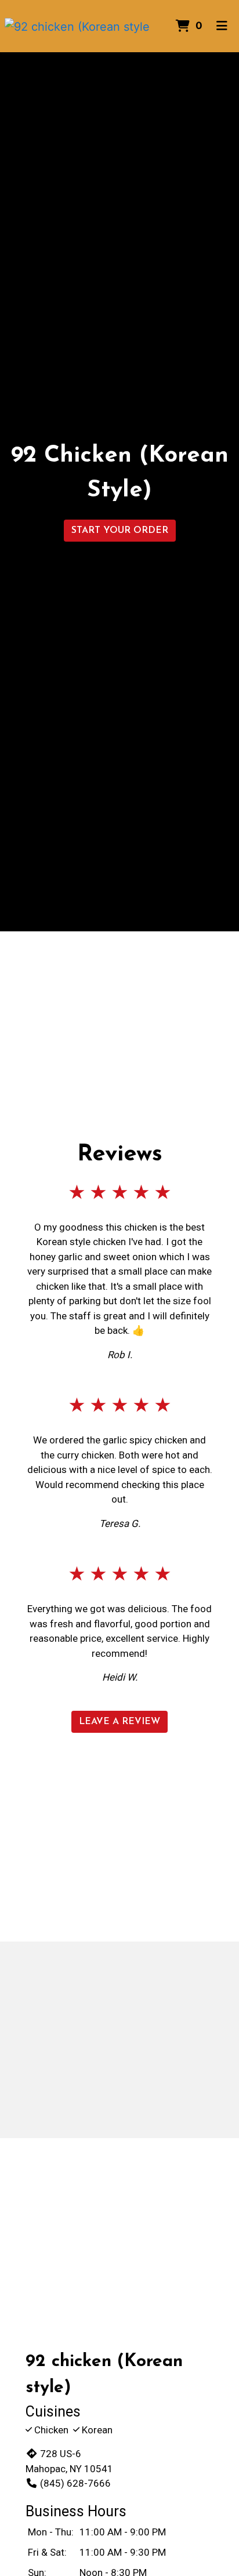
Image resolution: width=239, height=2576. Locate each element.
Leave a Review (119, 1722)
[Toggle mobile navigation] (222, 26)
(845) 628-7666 (75, 2483)
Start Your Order (120, 531)
